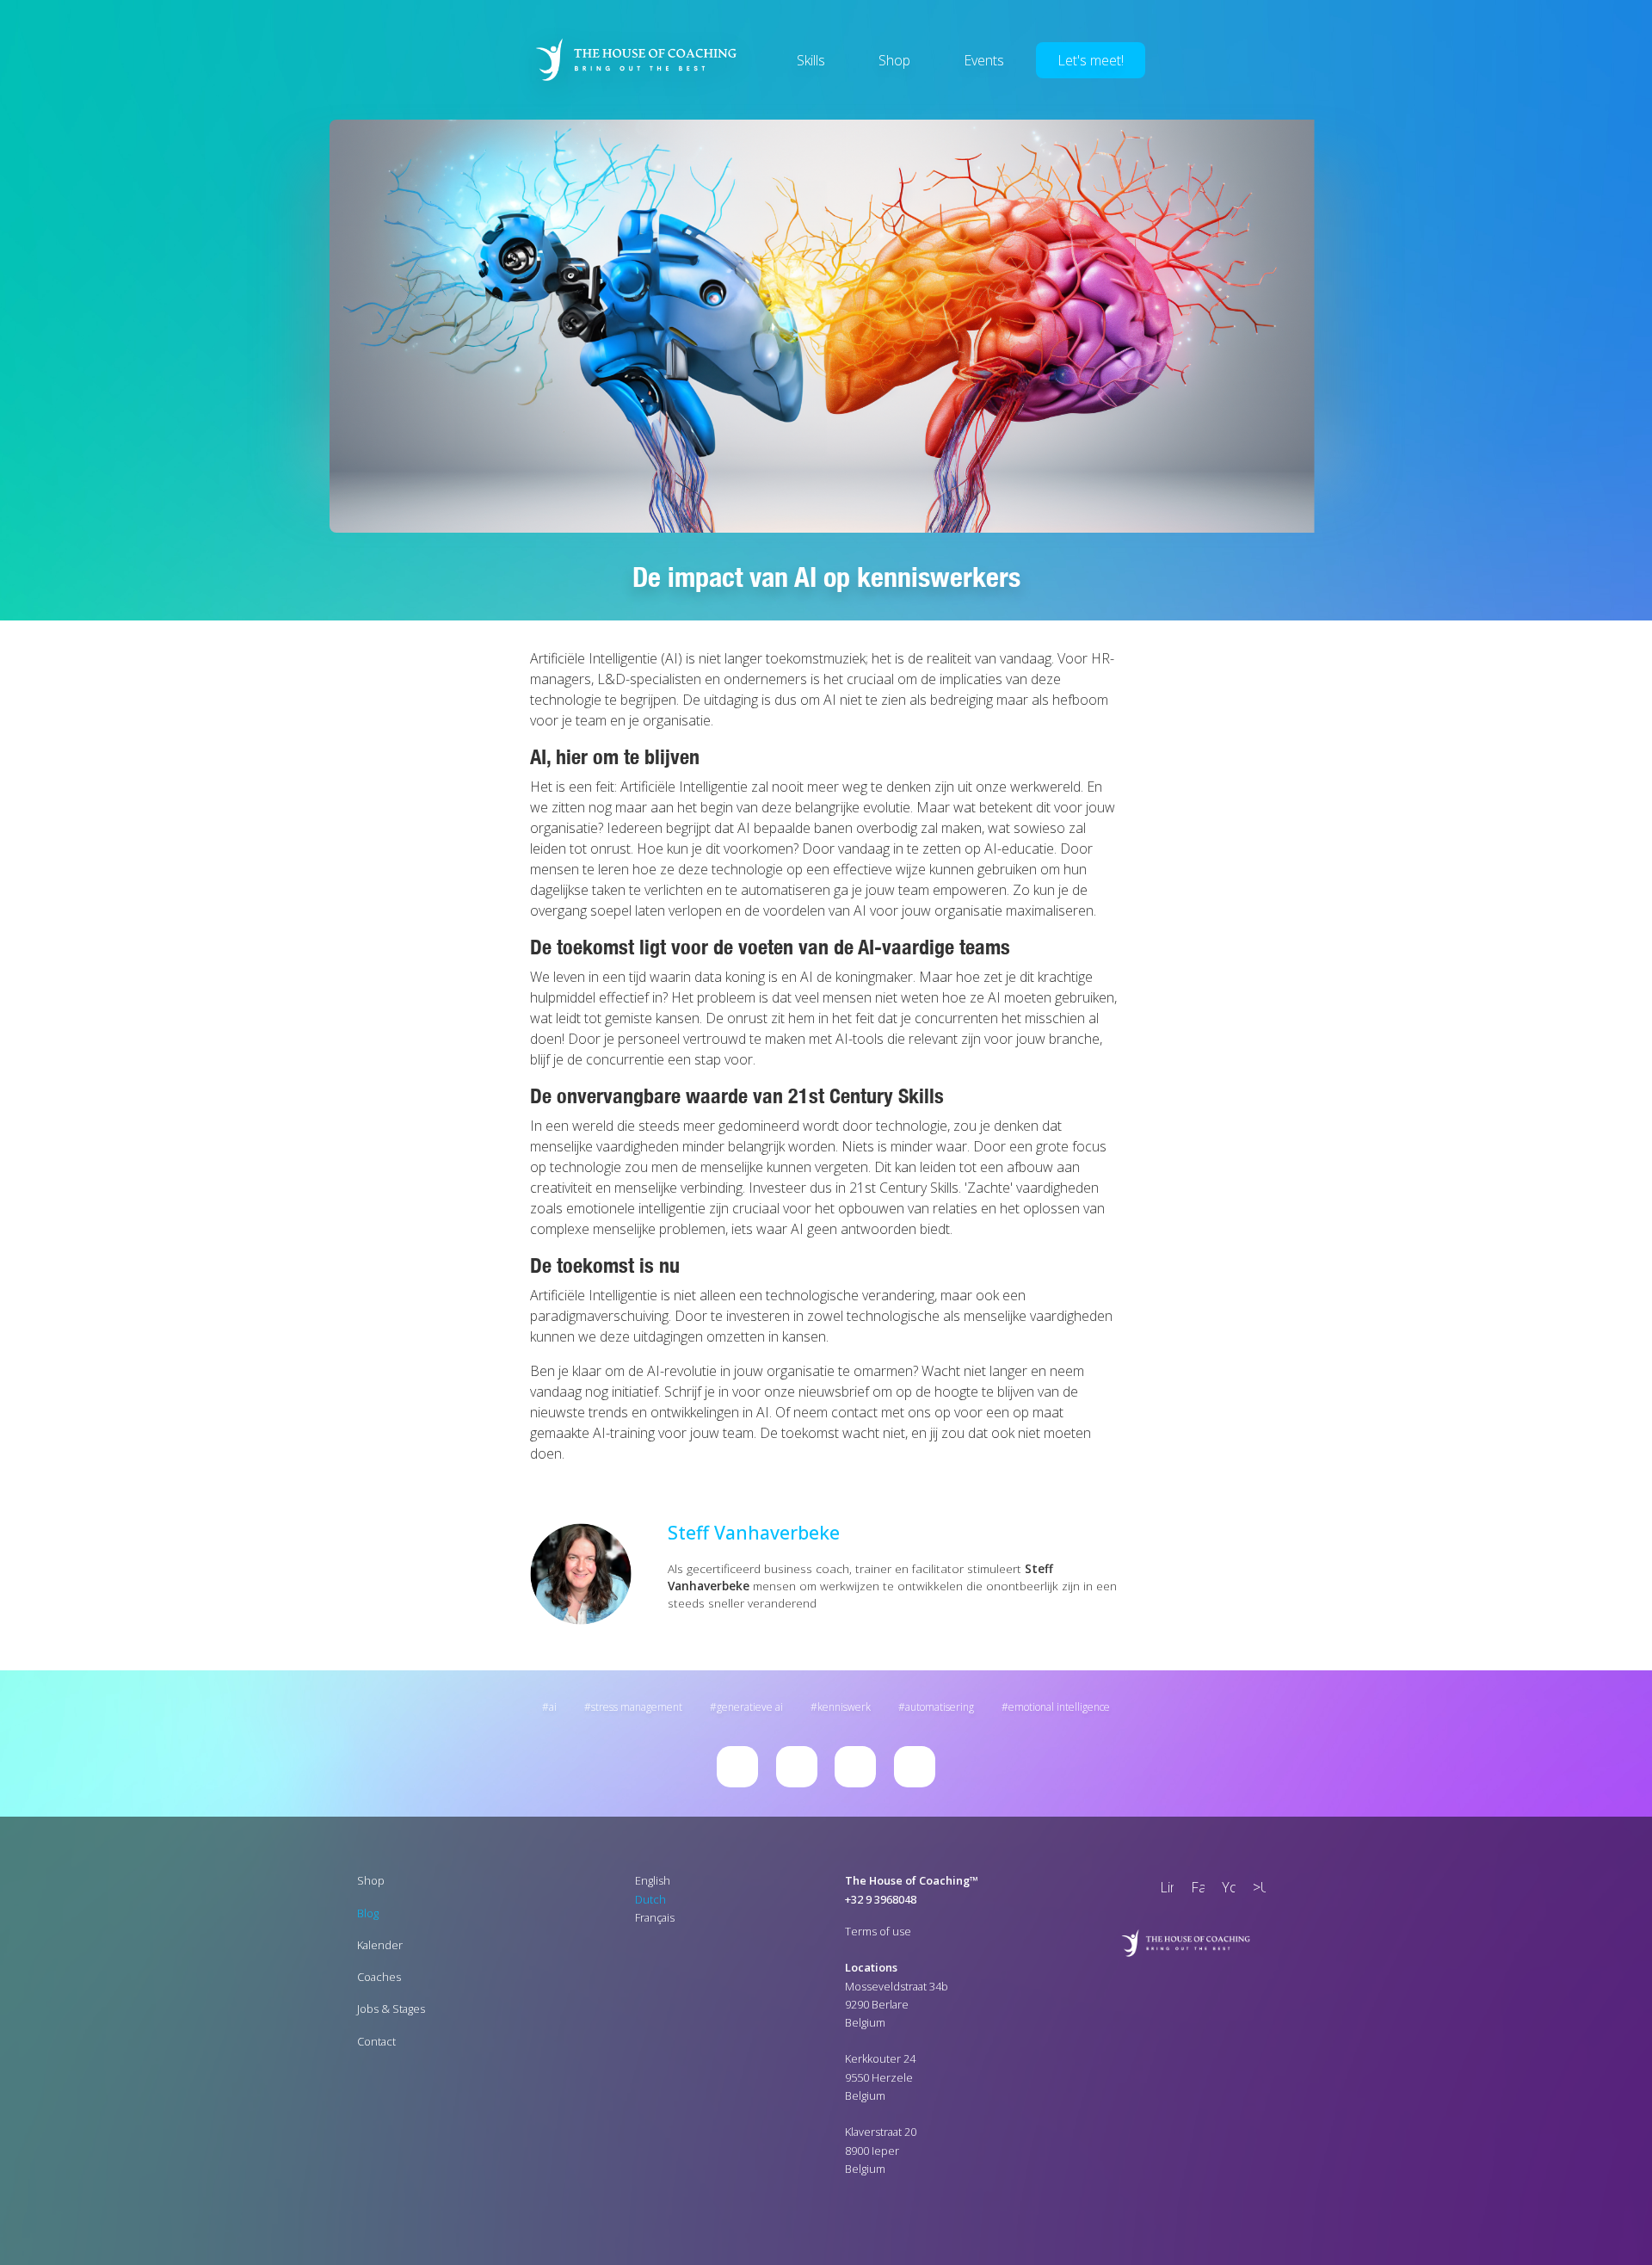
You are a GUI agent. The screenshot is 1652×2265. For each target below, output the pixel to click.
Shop (894, 60)
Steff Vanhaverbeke (754, 1532)
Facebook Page (1194, 1889)
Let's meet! (1091, 60)
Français (655, 1917)
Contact (376, 2041)
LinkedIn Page (1163, 1889)
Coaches (379, 1977)
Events (984, 60)
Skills (811, 60)
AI (553, 1707)
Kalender (380, 1945)
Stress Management (637, 1707)
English (653, 1880)
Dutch (650, 1899)
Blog (368, 1913)
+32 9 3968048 (881, 1899)
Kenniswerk (844, 1707)
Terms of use (878, 1931)
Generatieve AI (750, 1707)
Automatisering (940, 1707)
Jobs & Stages (391, 2009)
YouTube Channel (1225, 1889)
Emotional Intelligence (1059, 1707)
